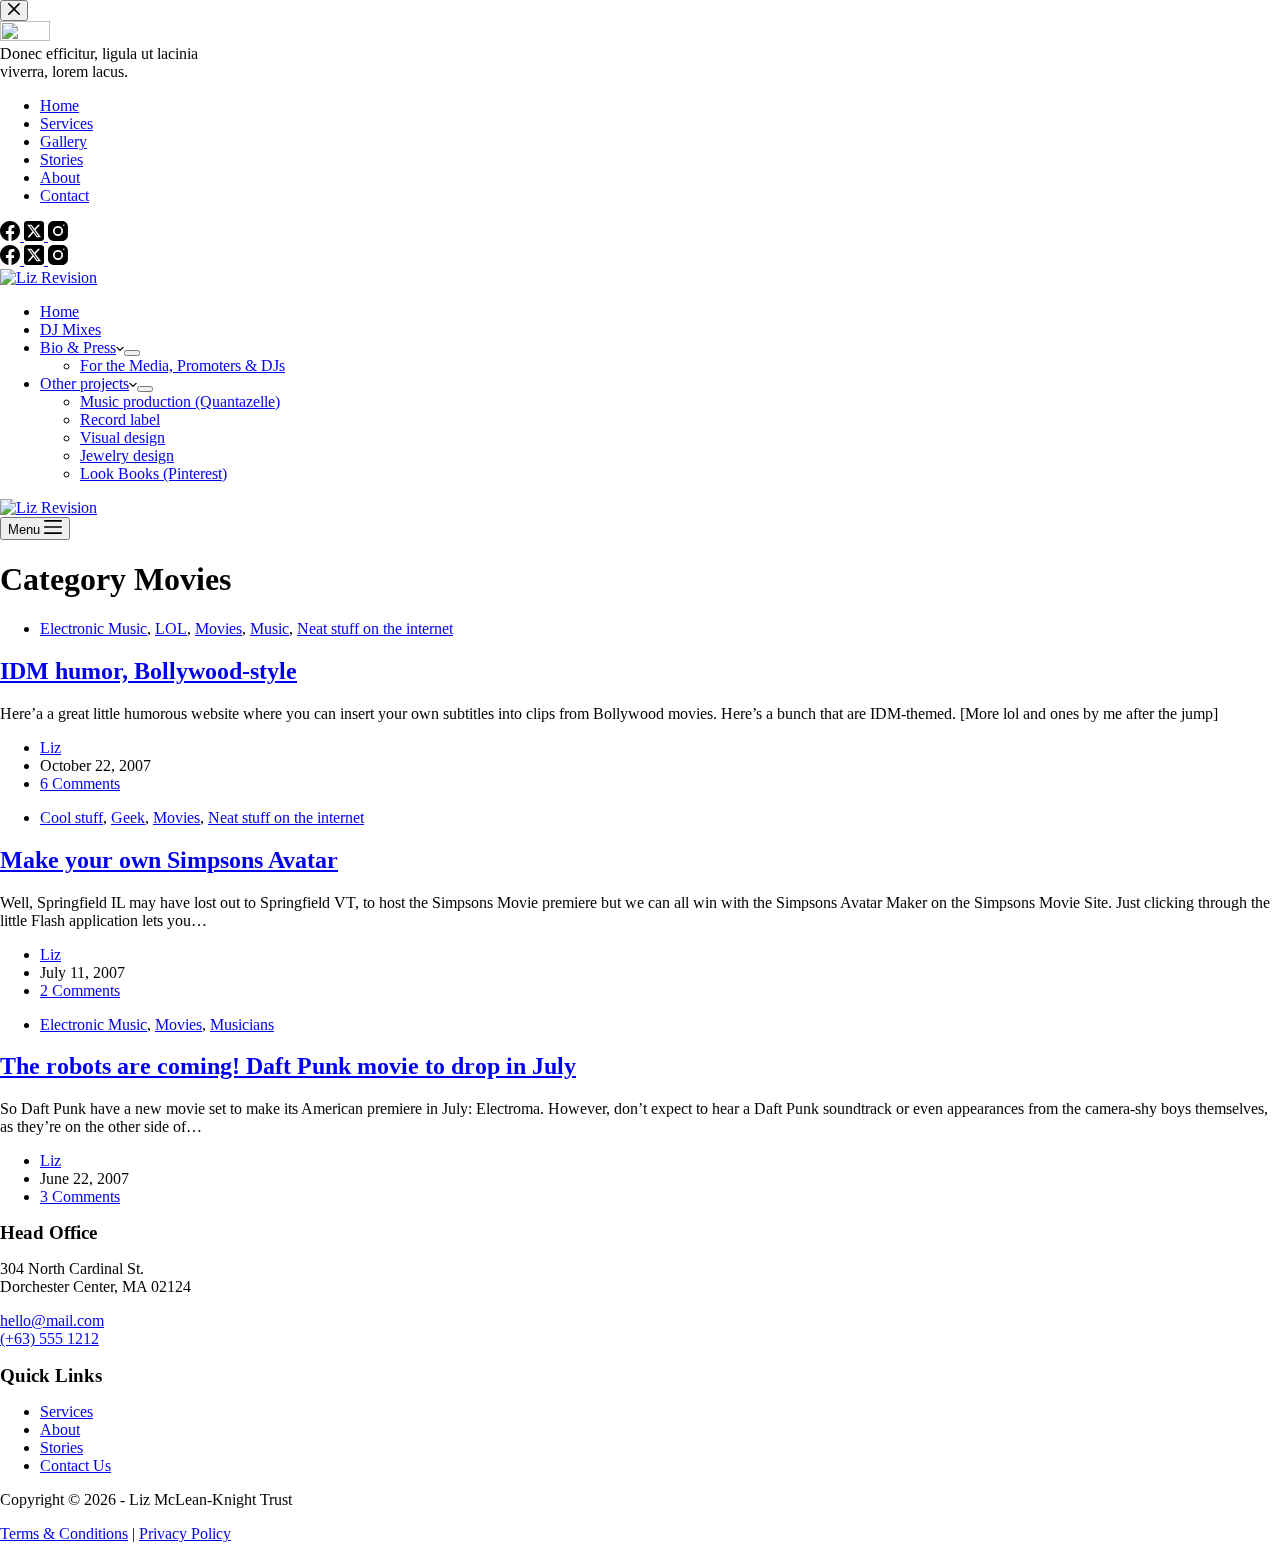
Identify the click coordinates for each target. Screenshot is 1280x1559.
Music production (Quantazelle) (180, 401)
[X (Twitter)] (36, 259)
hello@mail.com (52, 1320)
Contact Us (75, 1465)
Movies (218, 628)
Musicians (242, 1024)
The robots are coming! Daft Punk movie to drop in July (288, 1066)
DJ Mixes (70, 329)
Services (66, 1411)
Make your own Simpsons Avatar (169, 860)
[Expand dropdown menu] (132, 353)
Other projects (84, 383)
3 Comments (80, 1196)
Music (269, 628)
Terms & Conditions (64, 1533)
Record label (120, 419)
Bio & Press (78, 347)
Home (59, 311)
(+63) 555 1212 (49, 1338)
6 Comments (80, 783)
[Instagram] (58, 259)
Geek (128, 817)
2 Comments (80, 990)
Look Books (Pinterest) (153, 473)
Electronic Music (93, 628)
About (60, 1429)
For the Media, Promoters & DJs (182, 365)
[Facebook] (12, 259)
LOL (171, 628)
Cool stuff (71, 817)
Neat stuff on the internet (375, 628)
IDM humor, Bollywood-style (148, 671)
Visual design (122, 437)
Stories (61, 1447)
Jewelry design (127, 455)
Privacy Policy (185, 1533)
